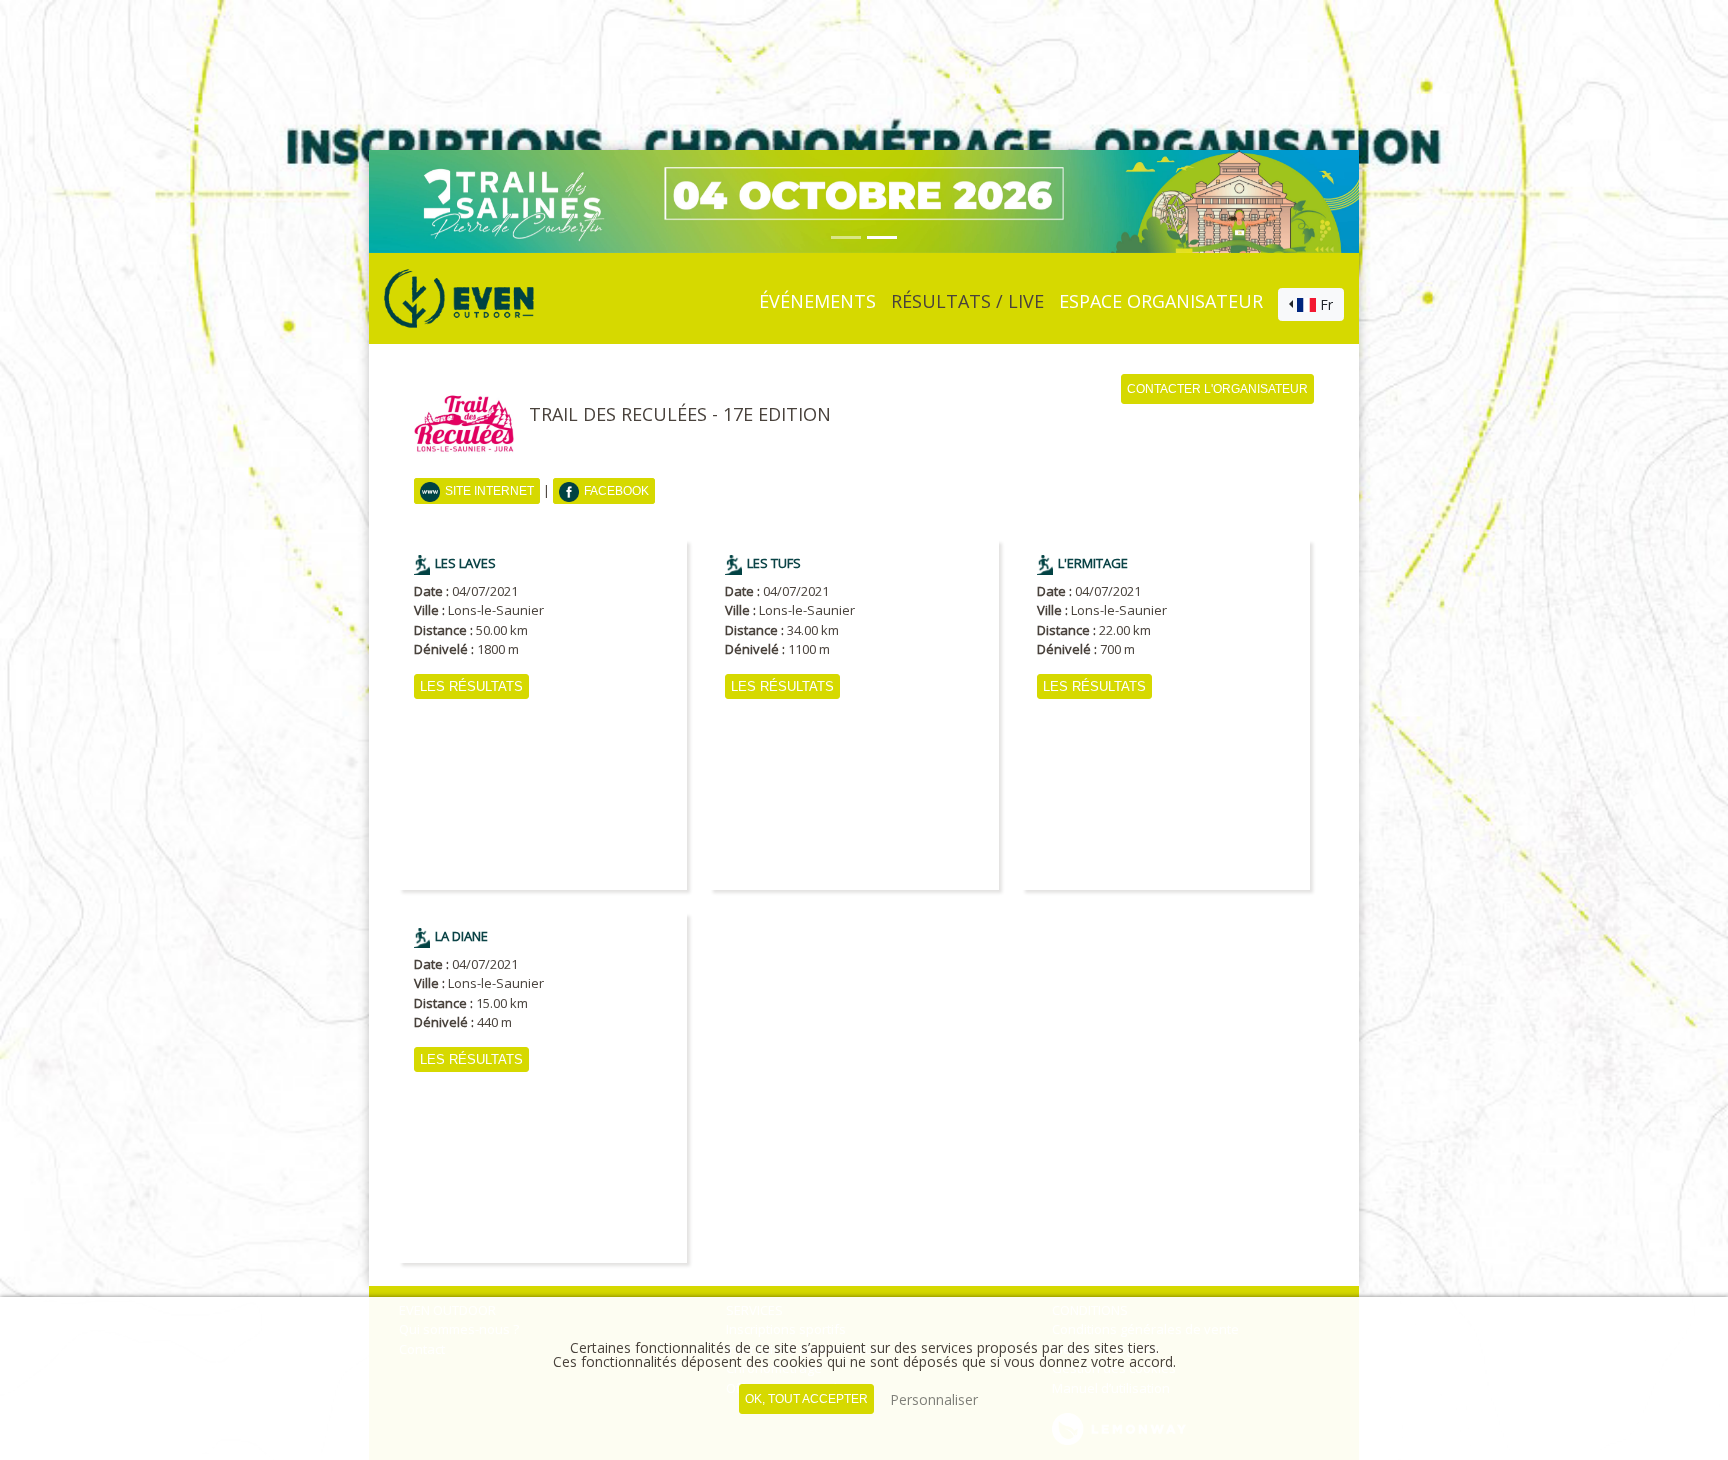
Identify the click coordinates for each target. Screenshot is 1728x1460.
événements (817, 301)
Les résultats (471, 686)
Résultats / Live (967, 301)
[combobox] (1311, 305)
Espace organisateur (1161, 301)
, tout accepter (806, 1399)
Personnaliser (934, 1399)
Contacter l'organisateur (1217, 389)
